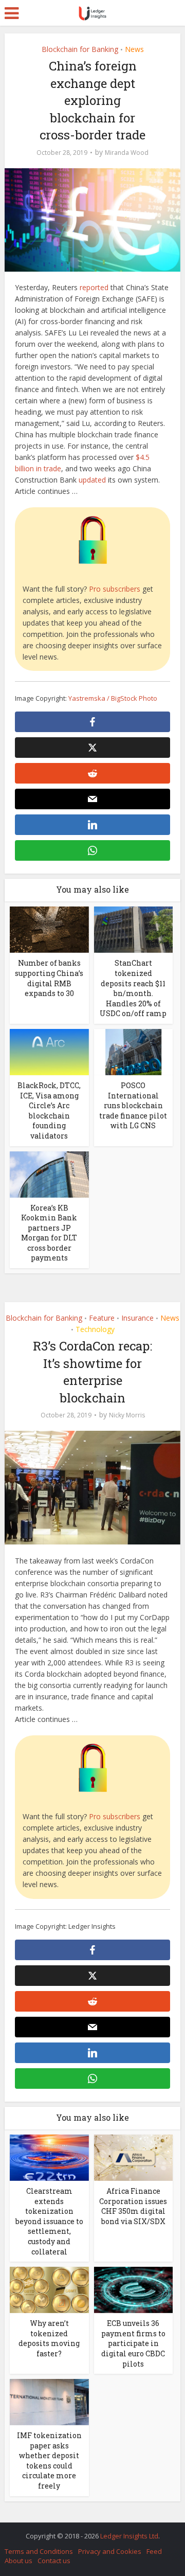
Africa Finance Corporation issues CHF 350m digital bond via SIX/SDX (133, 2206)
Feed (154, 2551)
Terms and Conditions (39, 2551)
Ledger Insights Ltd (129, 2536)
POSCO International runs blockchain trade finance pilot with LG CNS (133, 1105)
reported (94, 287)
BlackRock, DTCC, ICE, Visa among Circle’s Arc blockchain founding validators (49, 1111)
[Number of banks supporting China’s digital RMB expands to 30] (49, 929)
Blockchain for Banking (80, 49)
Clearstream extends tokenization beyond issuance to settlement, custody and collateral (49, 2221)
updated (92, 480)
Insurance (137, 1318)
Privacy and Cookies (110, 2551)
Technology (95, 1329)
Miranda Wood (127, 153)
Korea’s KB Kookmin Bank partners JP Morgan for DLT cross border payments (49, 1233)
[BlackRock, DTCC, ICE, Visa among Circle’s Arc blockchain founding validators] (49, 1051)
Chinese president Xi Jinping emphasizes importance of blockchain (87, 2531)
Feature (102, 1318)
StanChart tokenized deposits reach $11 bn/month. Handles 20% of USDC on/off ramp (133, 988)
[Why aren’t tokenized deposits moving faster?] (49, 2289)
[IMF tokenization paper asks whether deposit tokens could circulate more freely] (49, 2401)
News (134, 49)
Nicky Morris (127, 1415)
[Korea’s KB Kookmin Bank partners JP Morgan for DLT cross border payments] (49, 1173)
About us (18, 2561)
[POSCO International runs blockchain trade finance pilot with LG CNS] (134, 1051)
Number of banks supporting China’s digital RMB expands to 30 (49, 978)
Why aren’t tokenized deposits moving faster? (49, 2338)
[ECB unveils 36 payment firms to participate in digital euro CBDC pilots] (134, 2289)
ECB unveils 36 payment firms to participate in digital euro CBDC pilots (133, 2343)
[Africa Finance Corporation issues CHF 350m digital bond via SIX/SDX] (134, 2157)
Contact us (54, 2561)
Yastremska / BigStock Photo (113, 698)
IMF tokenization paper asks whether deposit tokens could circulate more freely (49, 2460)
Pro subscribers (115, 589)
